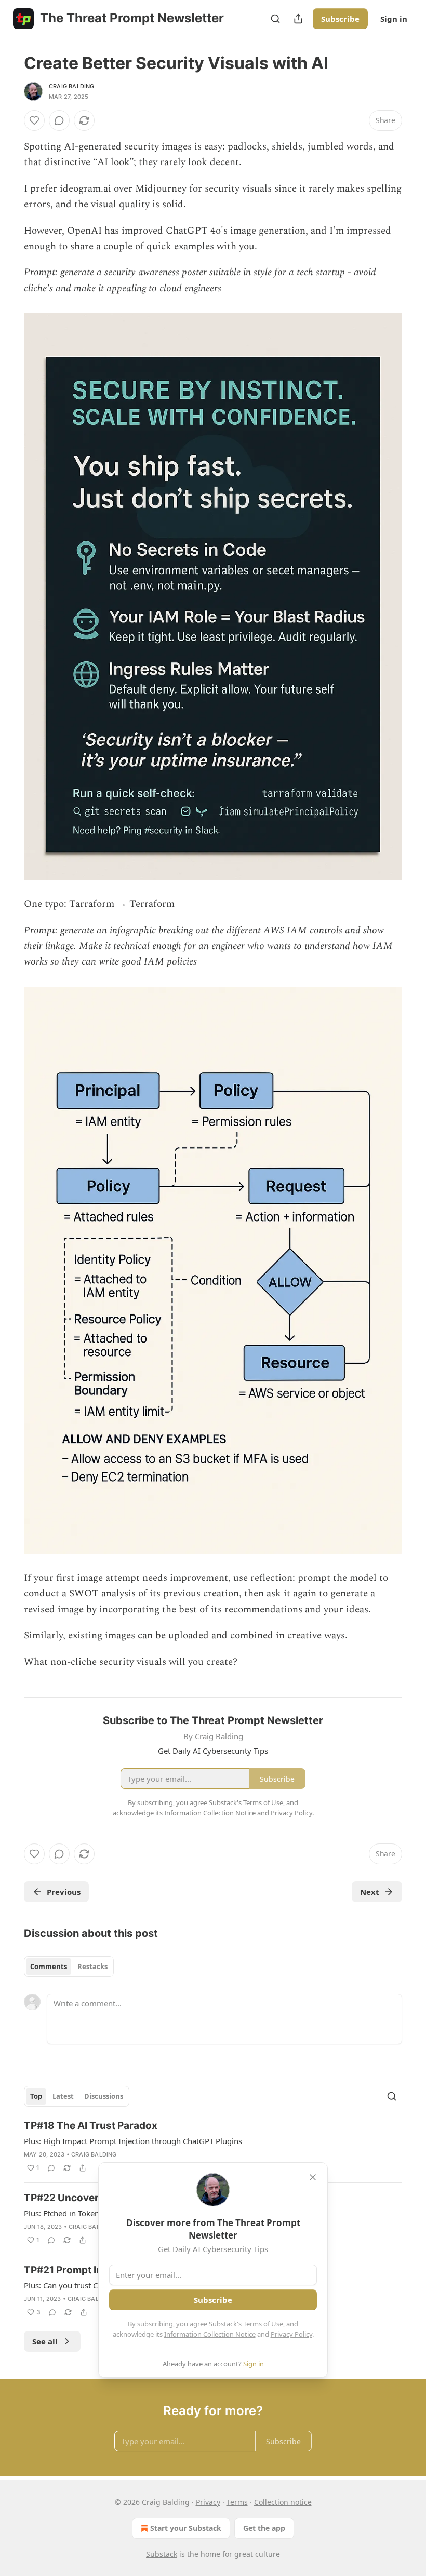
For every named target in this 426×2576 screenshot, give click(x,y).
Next (370, 1892)
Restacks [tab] (92, 1967)
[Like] (34, 120)
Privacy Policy (291, 2334)
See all (45, 2341)
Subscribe (340, 19)
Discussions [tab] (104, 2096)
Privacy (208, 2502)
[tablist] (69, 1967)
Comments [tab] (49, 1967)
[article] (213, 2147)
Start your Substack (186, 2528)
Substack (162, 2554)
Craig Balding (72, 86)
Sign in (394, 19)
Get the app (264, 2528)
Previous (64, 1892)
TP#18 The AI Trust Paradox (91, 2126)
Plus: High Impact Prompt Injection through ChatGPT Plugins (133, 2141)
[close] (313, 2177)
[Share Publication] (298, 19)
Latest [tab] (63, 2096)
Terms (237, 2502)
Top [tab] (36, 2096)
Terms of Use (263, 2324)
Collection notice (283, 2502)
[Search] (275, 19)
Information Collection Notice (210, 2334)
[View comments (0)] (59, 120)
